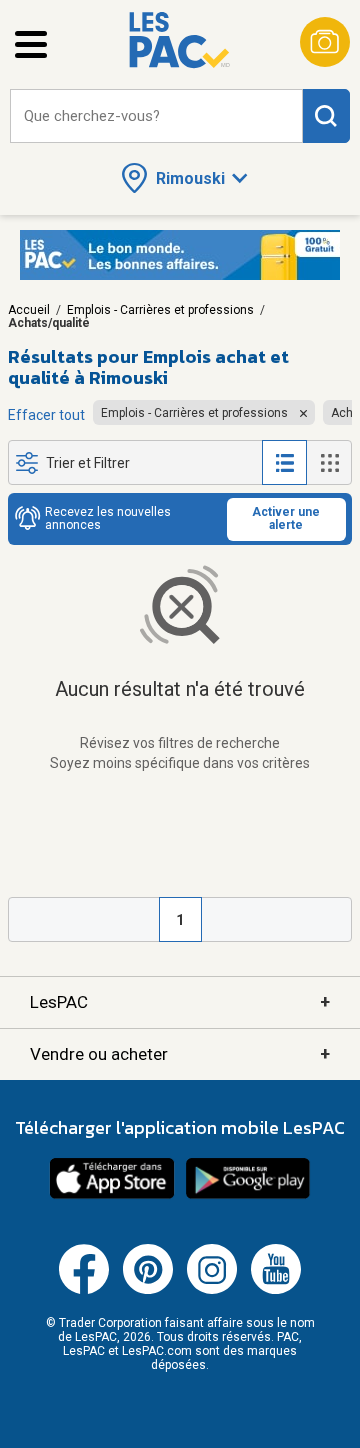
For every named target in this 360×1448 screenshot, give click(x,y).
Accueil (29, 310)
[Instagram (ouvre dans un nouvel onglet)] (212, 1290)
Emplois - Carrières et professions (160, 310)
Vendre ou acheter (180, 1053)
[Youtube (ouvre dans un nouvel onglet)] (276, 1290)
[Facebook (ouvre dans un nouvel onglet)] (84, 1290)
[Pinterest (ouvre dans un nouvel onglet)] (148, 1290)
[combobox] (156, 116)
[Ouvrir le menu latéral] (31, 44)
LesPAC (180, 1001)
